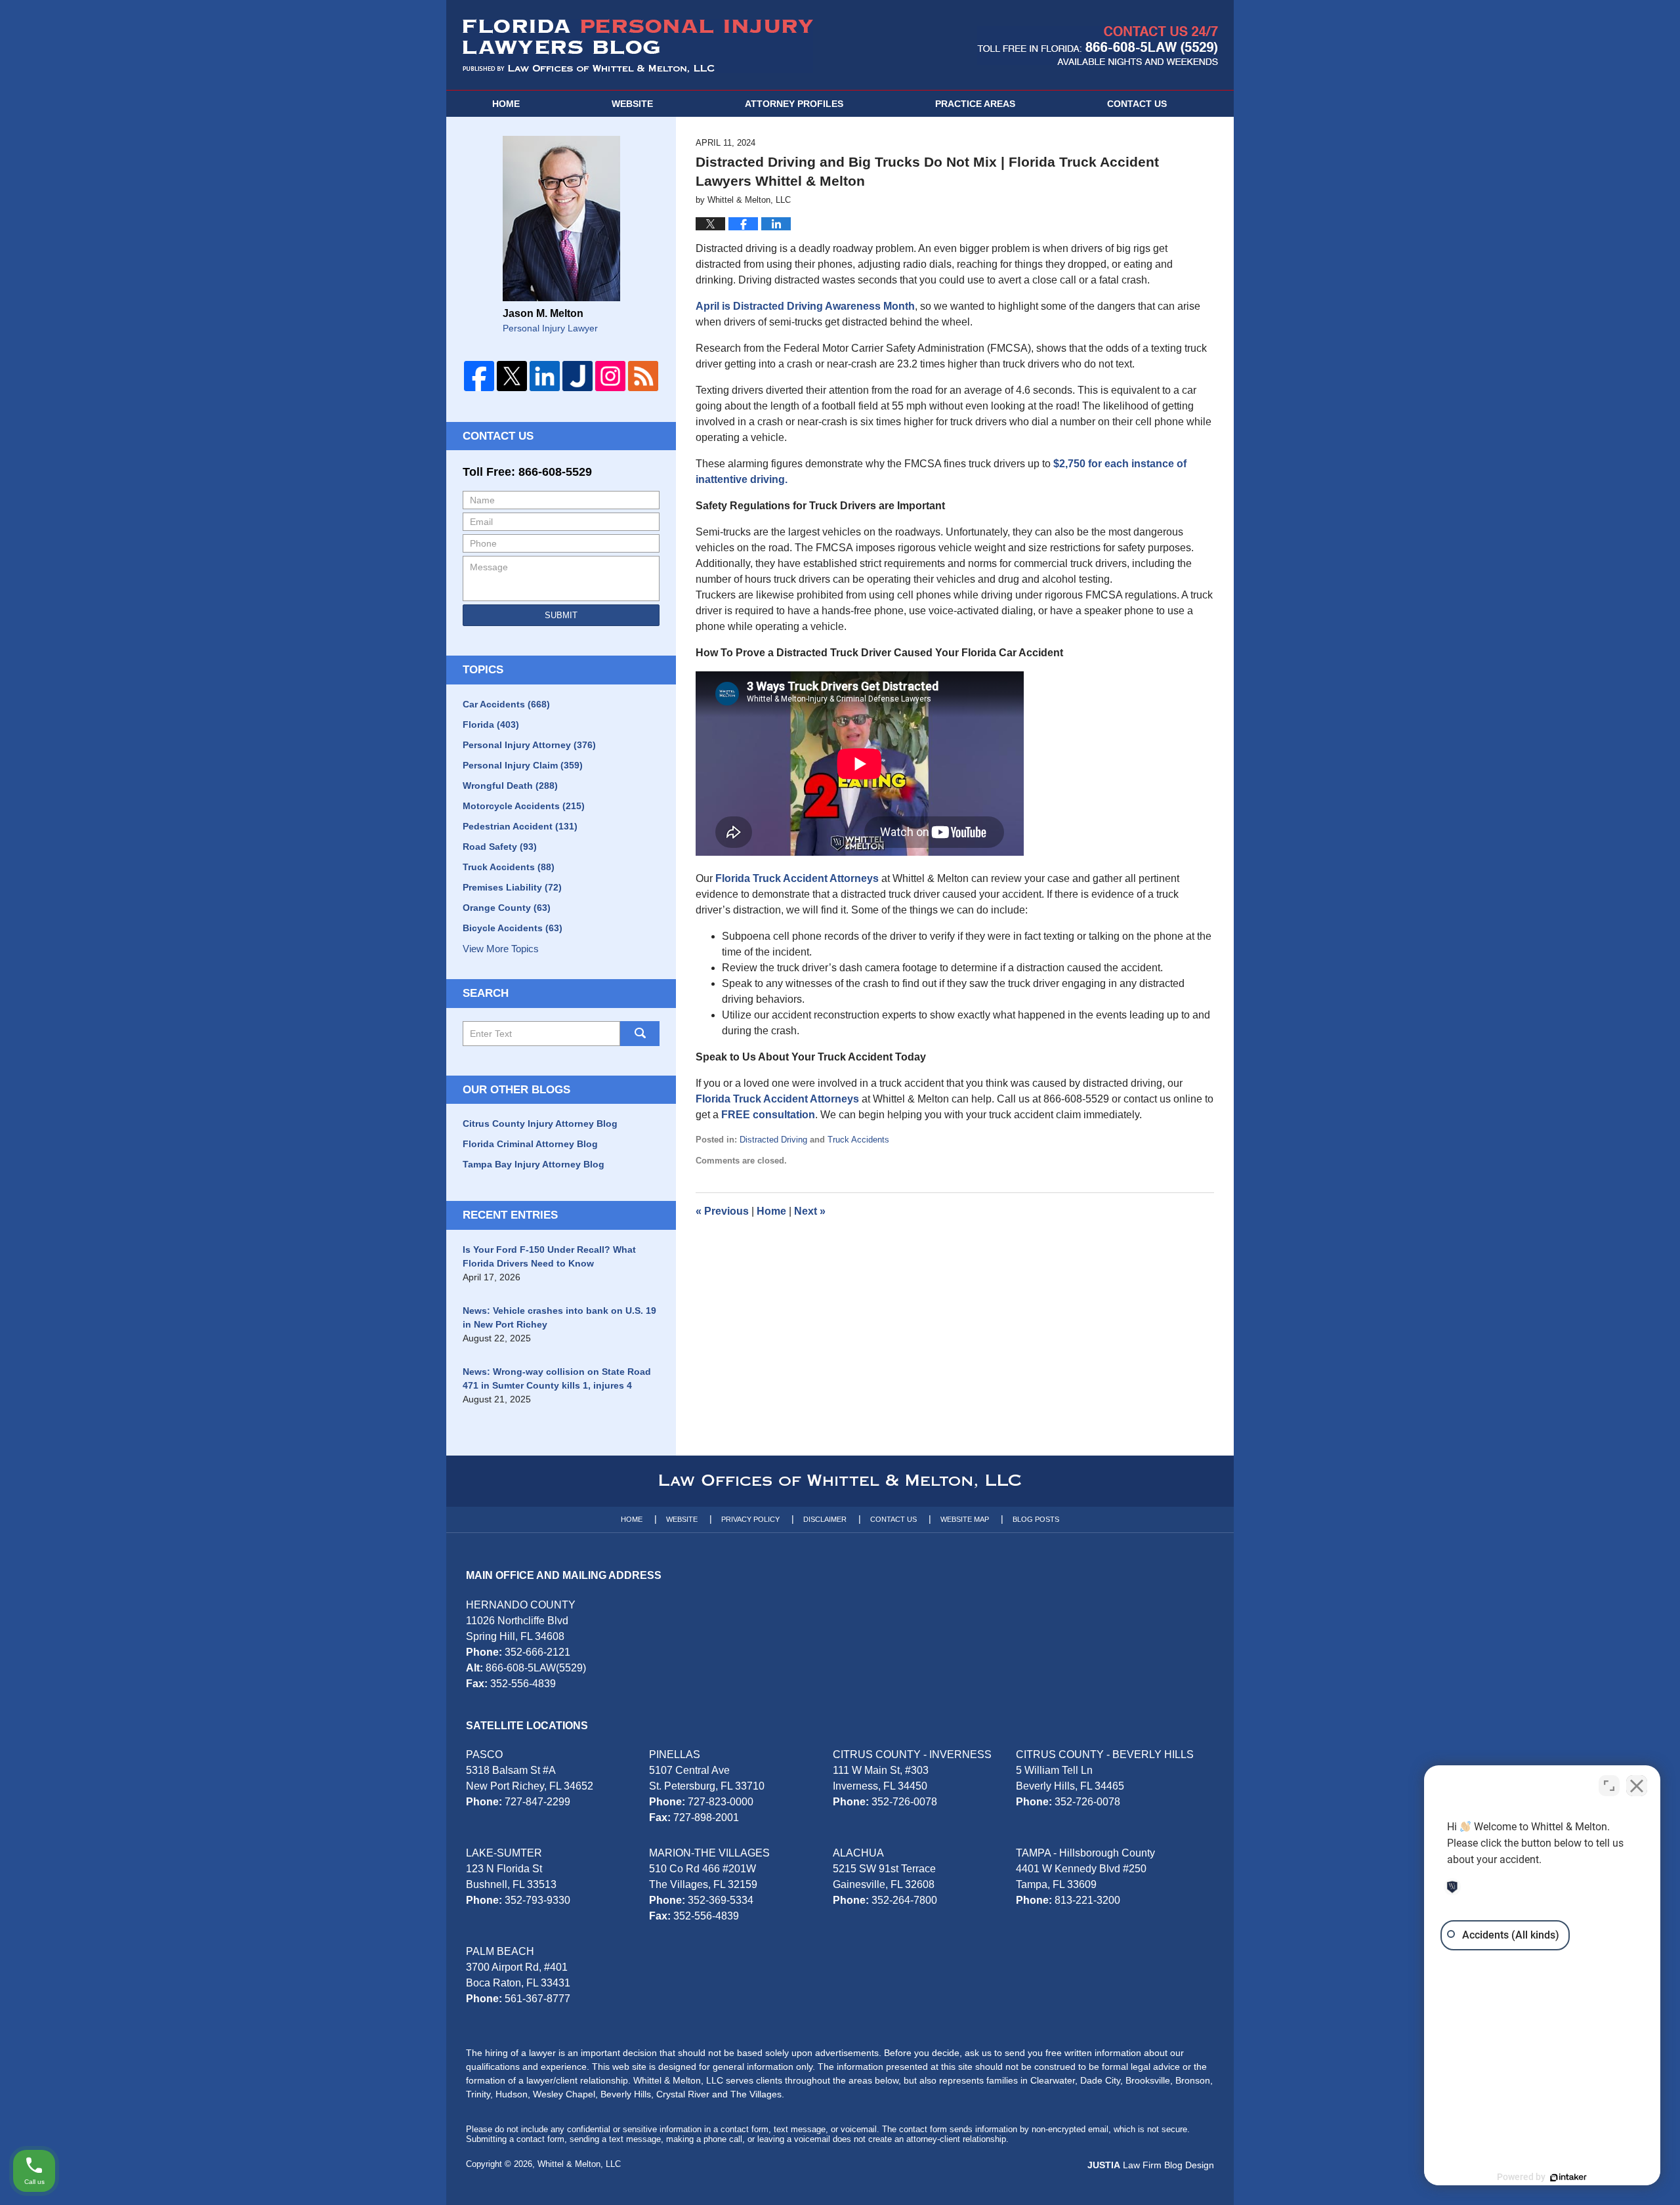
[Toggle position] (1609, 1786)
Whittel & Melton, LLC (579, 2164)
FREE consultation (768, 1115)
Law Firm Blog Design (1151, 2165)
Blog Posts (1036, 1519)
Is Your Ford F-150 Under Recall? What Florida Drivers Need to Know (549, 1256)
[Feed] (643, 376)
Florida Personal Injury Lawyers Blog (638, 46)
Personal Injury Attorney (529, 745)
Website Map (965, 1519)
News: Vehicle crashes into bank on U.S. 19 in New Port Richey (559, 1317)
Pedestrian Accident (520, 826)
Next (810, 1211)
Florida (491, 724)
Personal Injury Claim (523, 765)
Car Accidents (506, 704)
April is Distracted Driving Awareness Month (805, 306)
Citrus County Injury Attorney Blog (540, 1123)
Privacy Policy (750, 1519)
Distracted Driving (773, 1140)
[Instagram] (610, 376)
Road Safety (500, 847)
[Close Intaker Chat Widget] (1637, 1786)
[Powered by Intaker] (1568, 2177)
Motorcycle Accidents (524, 806)
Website (632, 104)
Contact (1137, 104)
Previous (722, 1211)
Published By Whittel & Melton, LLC (1098, 46)
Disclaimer (825, 1519)
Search (640, 1034)
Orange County (507, 908)
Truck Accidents (858, 1140)
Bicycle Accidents (513, 928)
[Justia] (577, 376)
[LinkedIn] (545, 376)
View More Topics (501, 949)
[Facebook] (479, 376)
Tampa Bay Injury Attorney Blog (534, 1164)
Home (506, 104)
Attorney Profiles (794, 104)
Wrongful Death (510, 786)
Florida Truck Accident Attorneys (797, 878)
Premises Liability (512, 887)
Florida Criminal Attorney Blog (530, 1144)
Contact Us (498, 436)
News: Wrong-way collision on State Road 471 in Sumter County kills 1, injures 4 (557, 1378)
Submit (561, 615)
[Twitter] (512, 376)
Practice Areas (975, 104)
